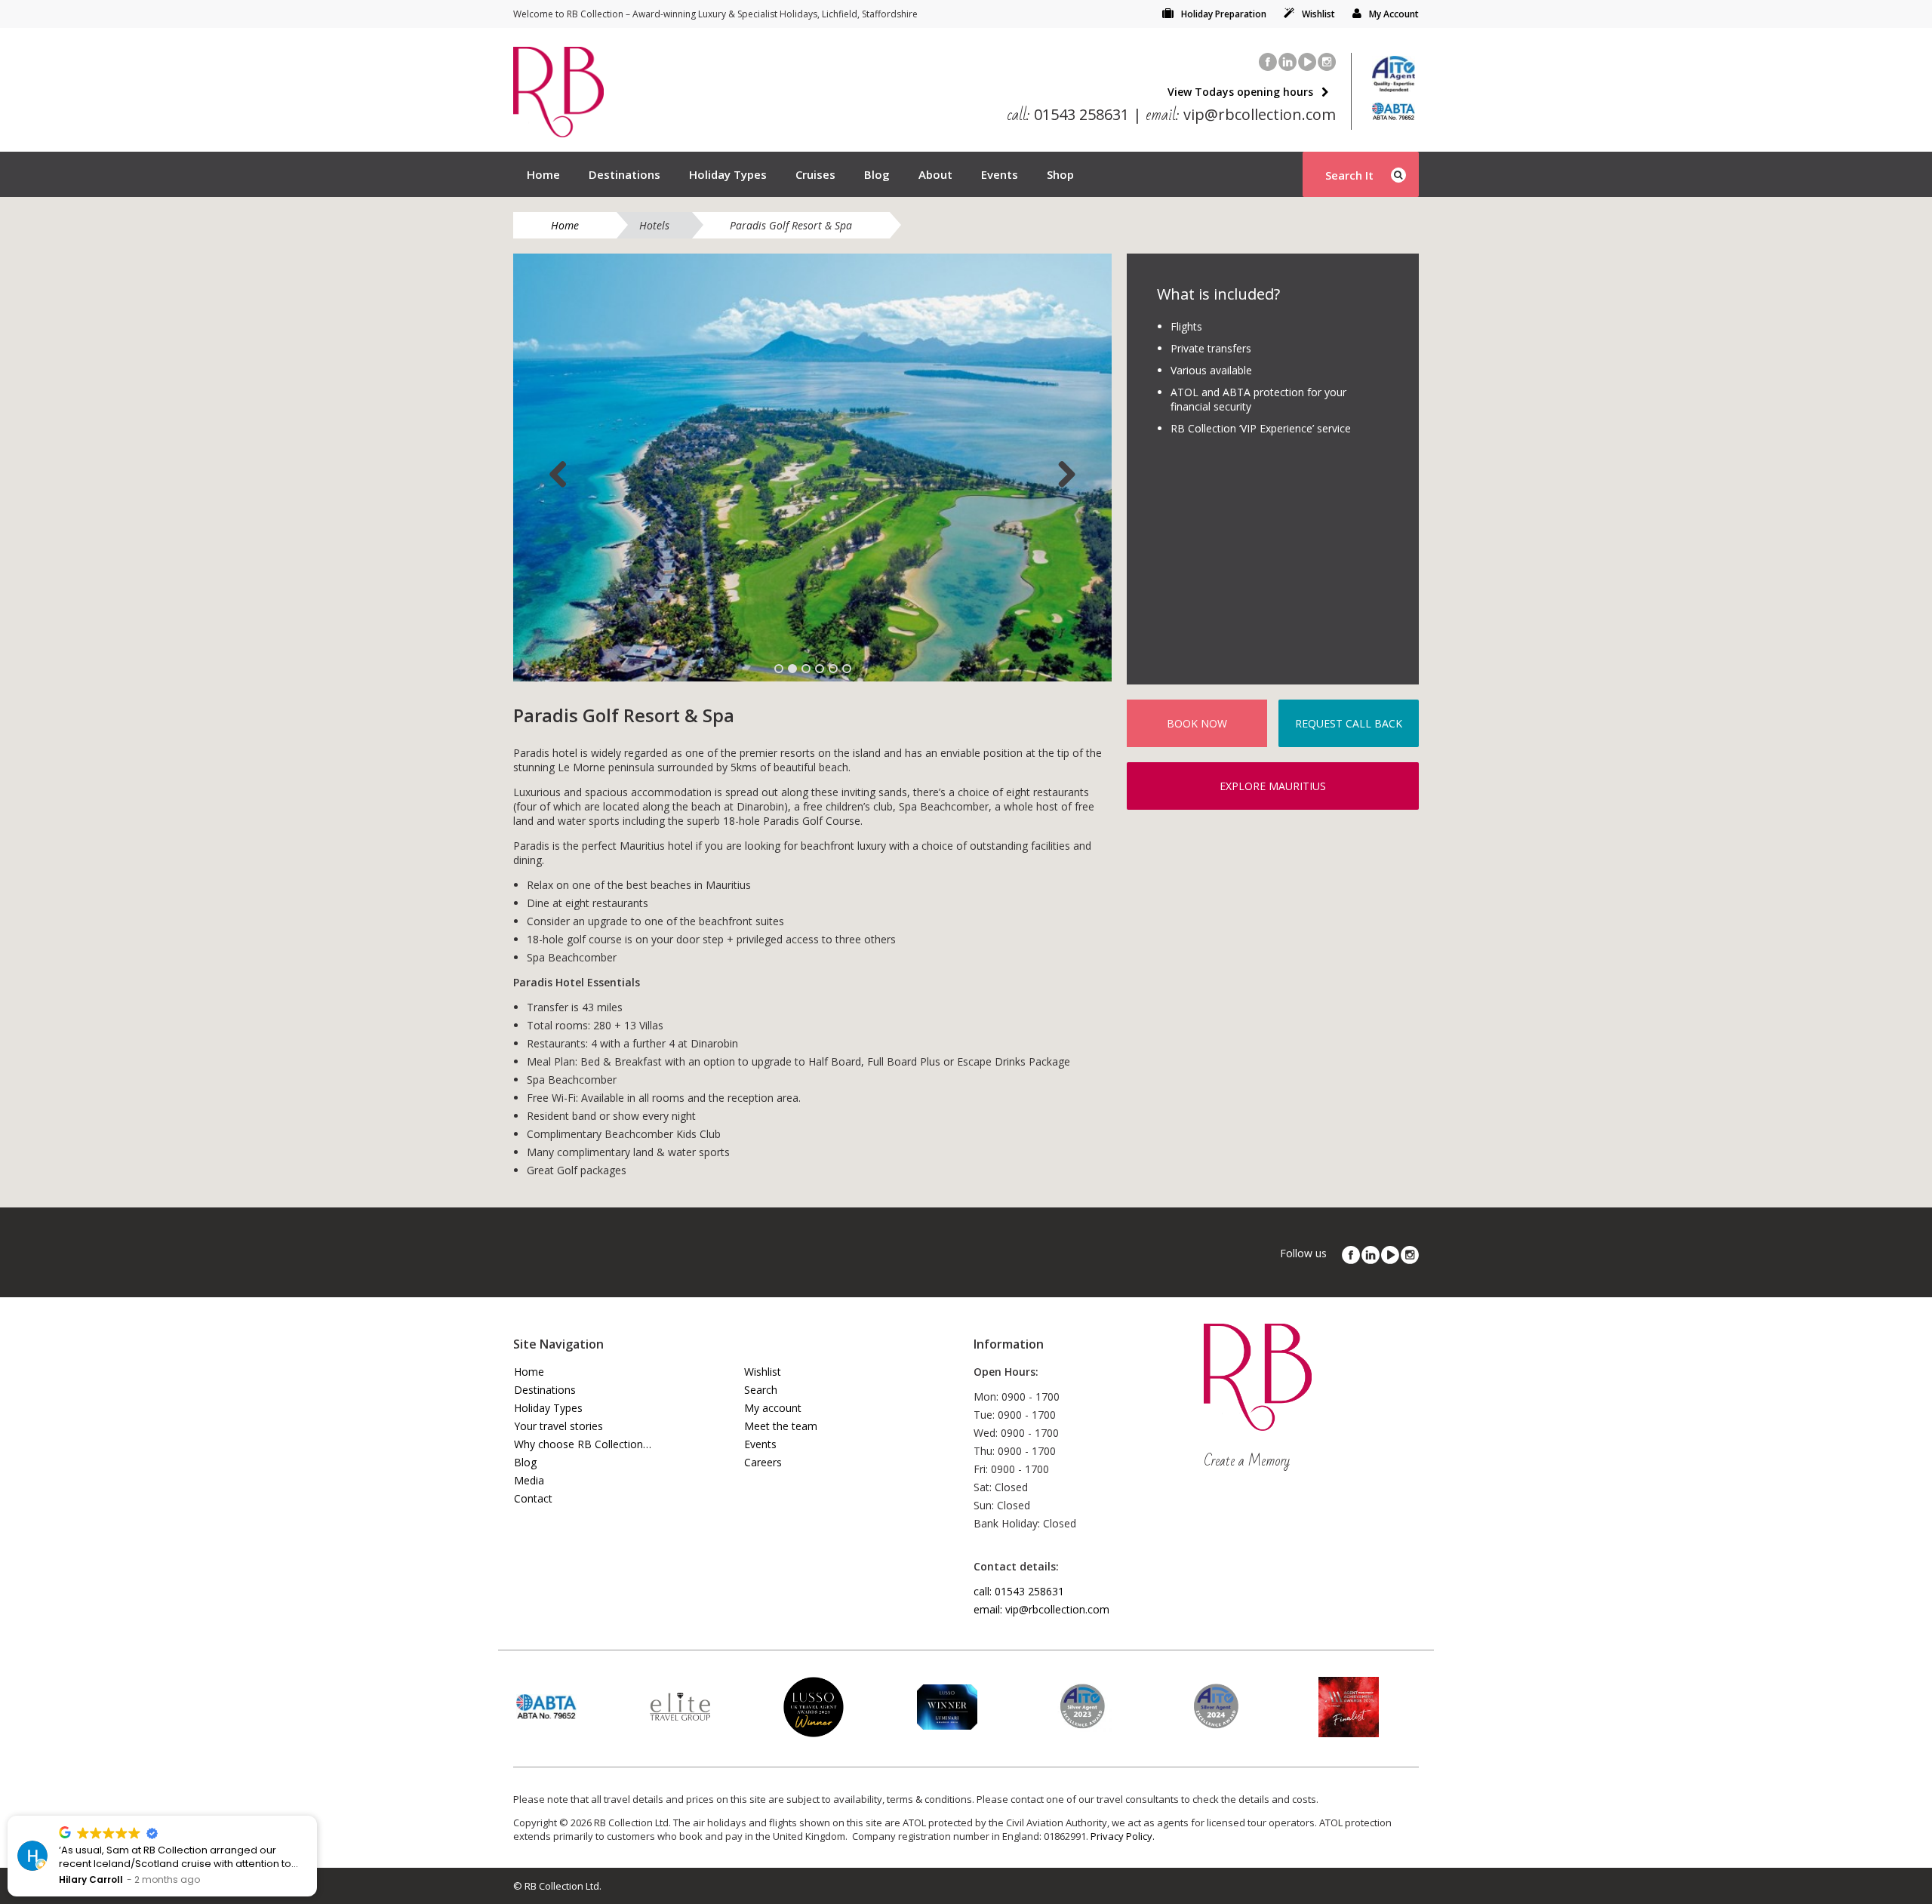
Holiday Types (728, 174)
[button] (316, 1816)
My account (773, 1408)
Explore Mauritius (1273, 786)
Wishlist (1318, 14)
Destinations (625, 174)
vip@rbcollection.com (1241, 114)
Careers (763, 1462)
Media (529, 1480)
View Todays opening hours (1240, 92)
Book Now (1197, 723)
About (935, 174)
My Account (1394, 14)
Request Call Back (1349, 723)
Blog (877, 174)
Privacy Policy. (1123, 1836)
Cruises (815, 174)
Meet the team (781, 1426)
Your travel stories (558, 1426)
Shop (1060, 174)
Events (1000, 174)
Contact (533, 1498)
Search (761, 1390)
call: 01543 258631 (1019, 1591)
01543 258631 (1068, 114)
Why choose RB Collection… (583, 1444)
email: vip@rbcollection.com (1041, 1609)
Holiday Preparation (1224, 14)
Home (543, 174)
